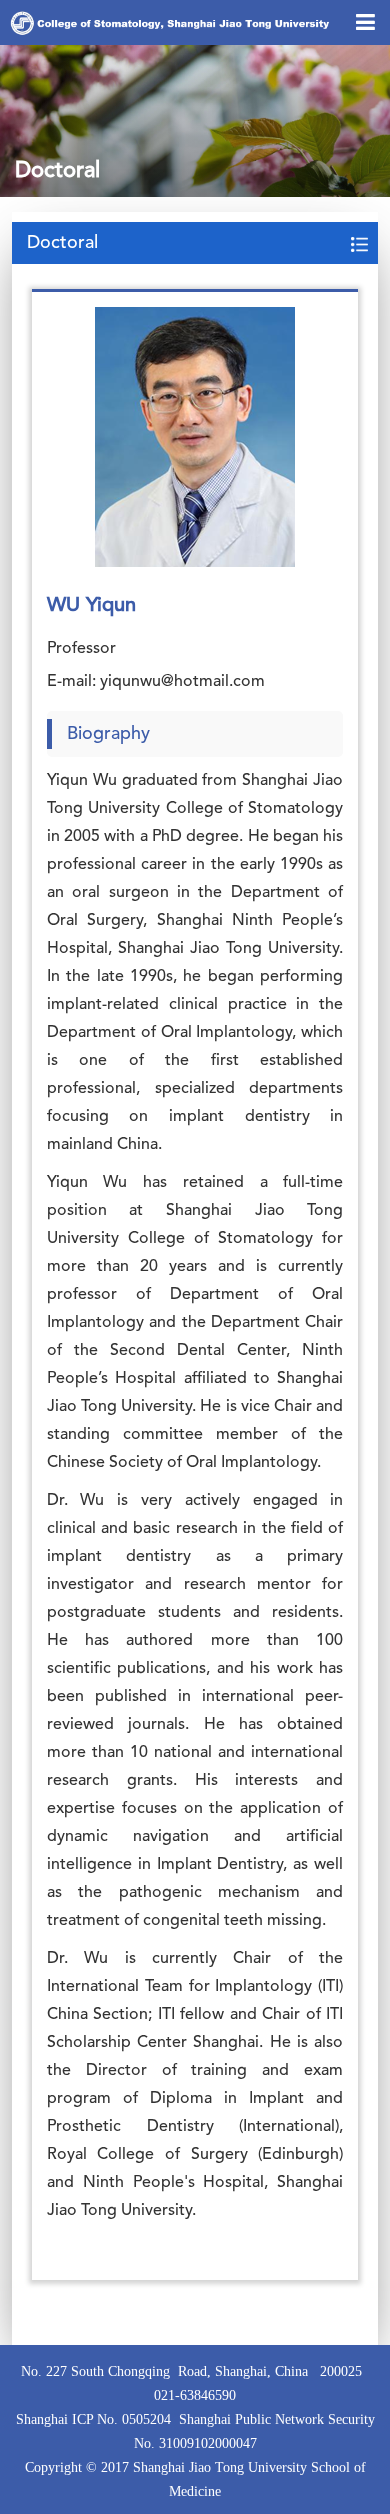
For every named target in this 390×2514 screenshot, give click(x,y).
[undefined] (195, 437)
